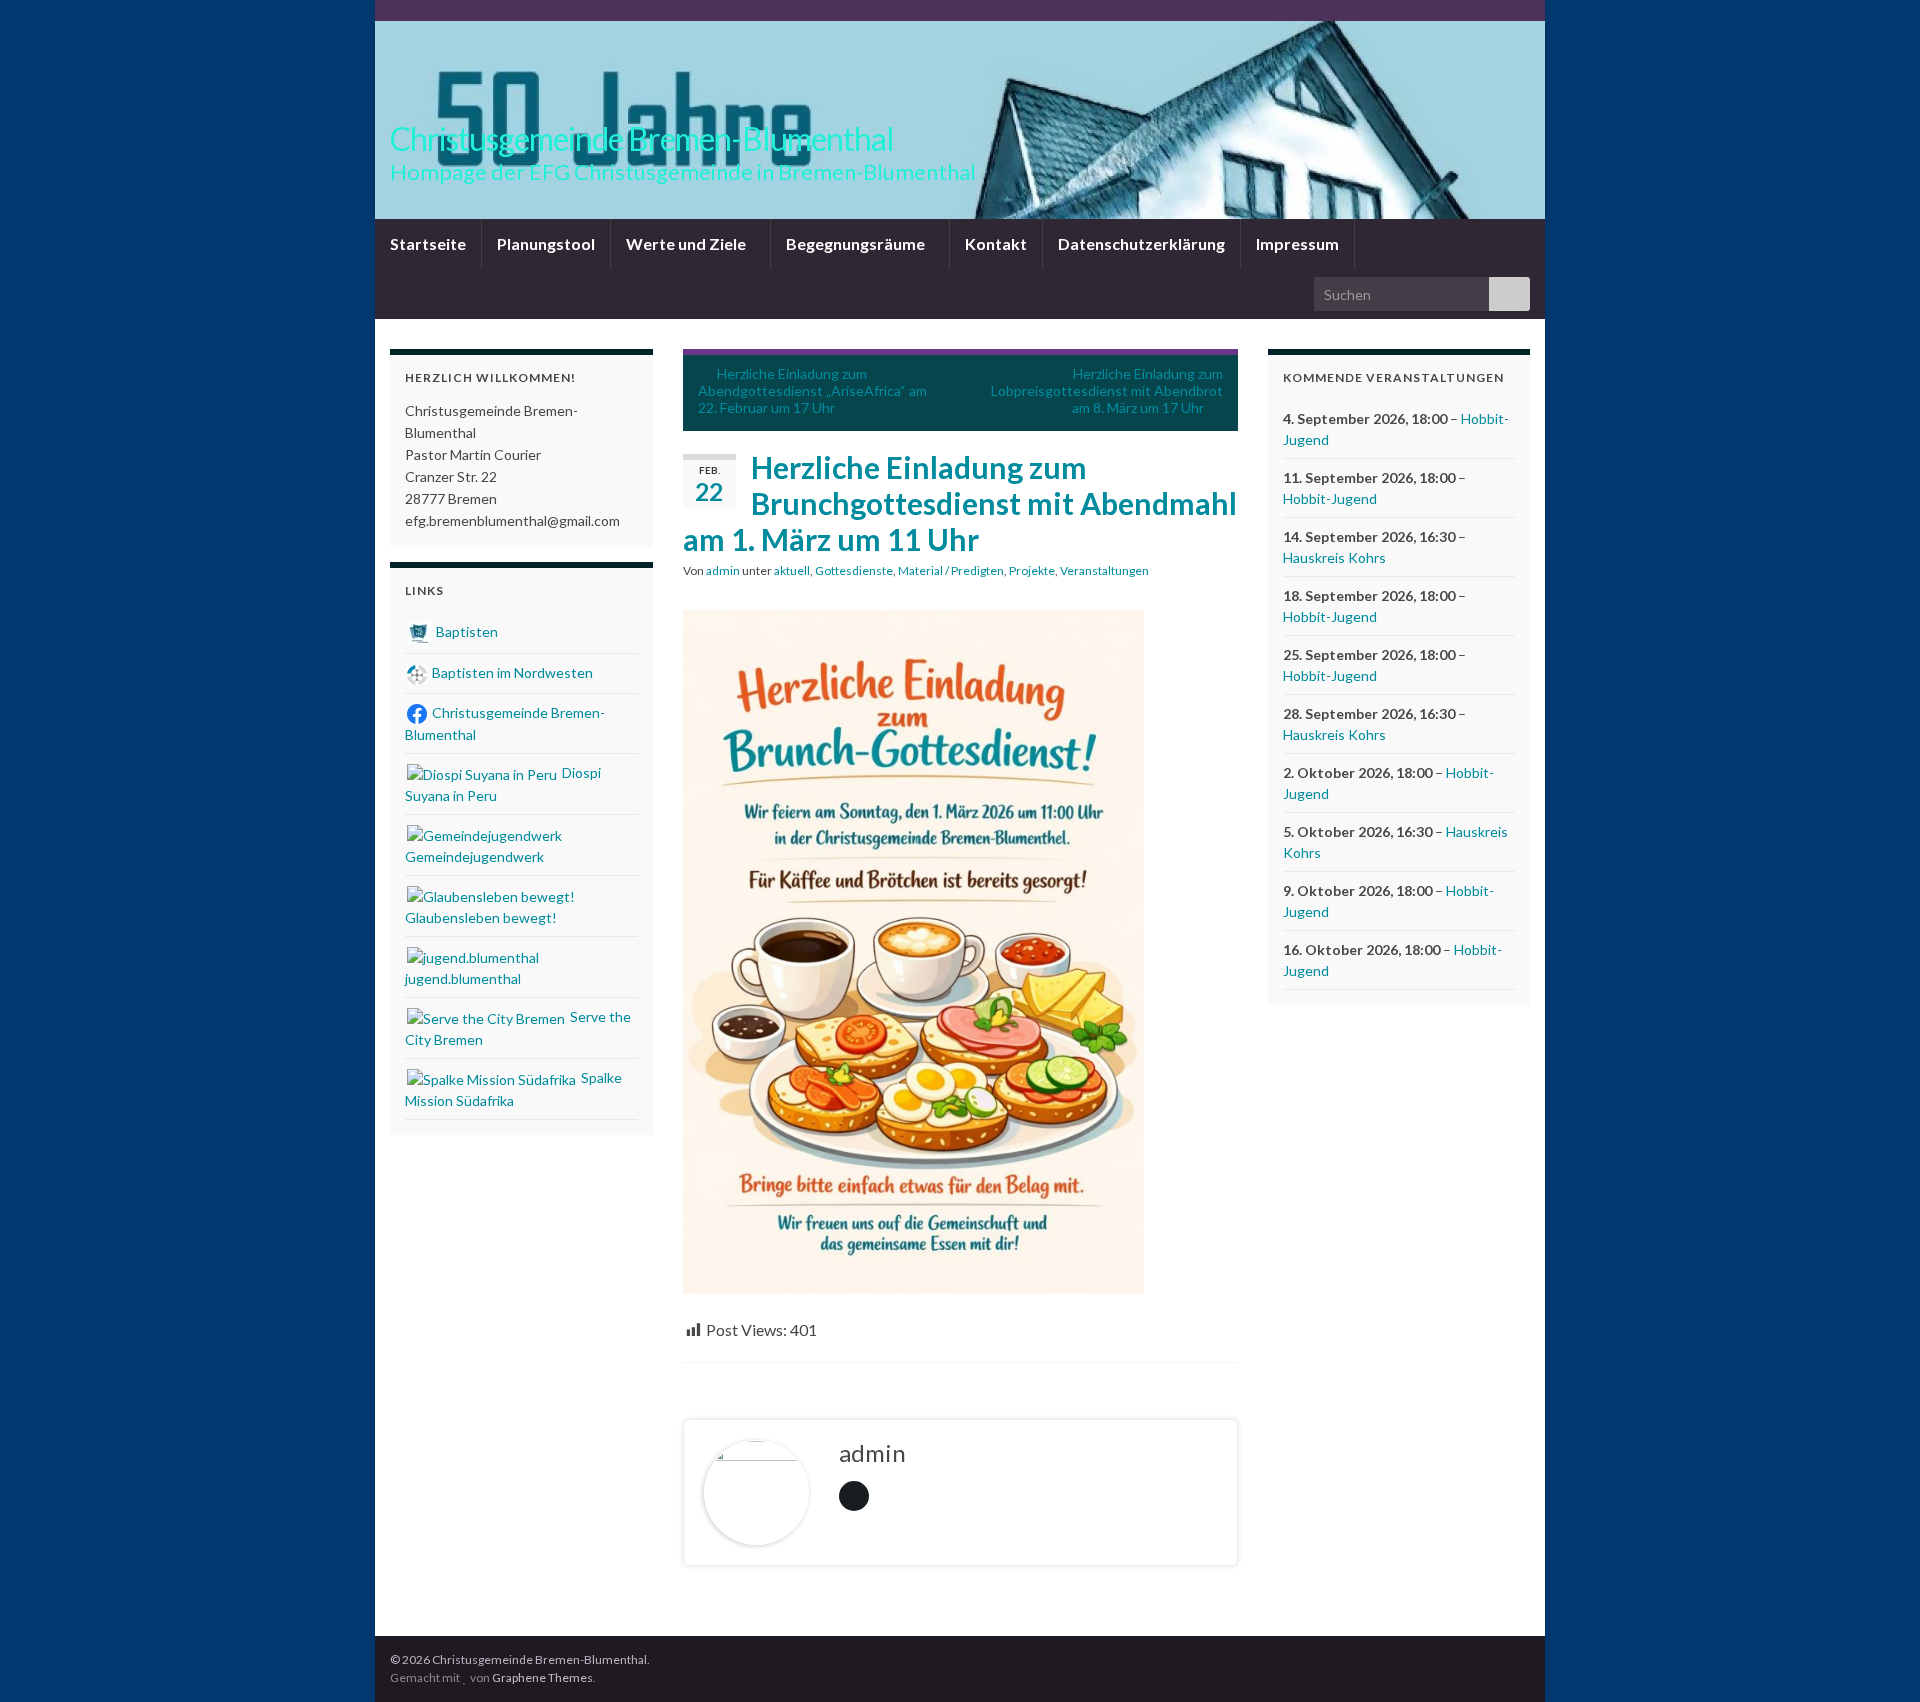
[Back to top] (1875, 1657)
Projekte (1032, 570)
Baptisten (465, 631)
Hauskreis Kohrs (1334, 557)
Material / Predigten (951, 570)
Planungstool (546, 243)
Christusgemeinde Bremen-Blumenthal (642, 138)
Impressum (1297, 243)
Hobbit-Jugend (1330, 498)
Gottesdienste (854, 570)
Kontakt (996, 243)
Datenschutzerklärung (1141, 243)
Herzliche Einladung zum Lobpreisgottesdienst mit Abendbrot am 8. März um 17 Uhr (1107, 390)
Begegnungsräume (857, 243)
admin (723, 570)
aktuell (792, 570)
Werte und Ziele (687, 243)
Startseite (428, 243)
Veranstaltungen (1104, 570)
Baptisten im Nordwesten (511, 672)
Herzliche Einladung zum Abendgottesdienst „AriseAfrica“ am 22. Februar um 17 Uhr (812, 390)
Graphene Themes (542, 1677)
